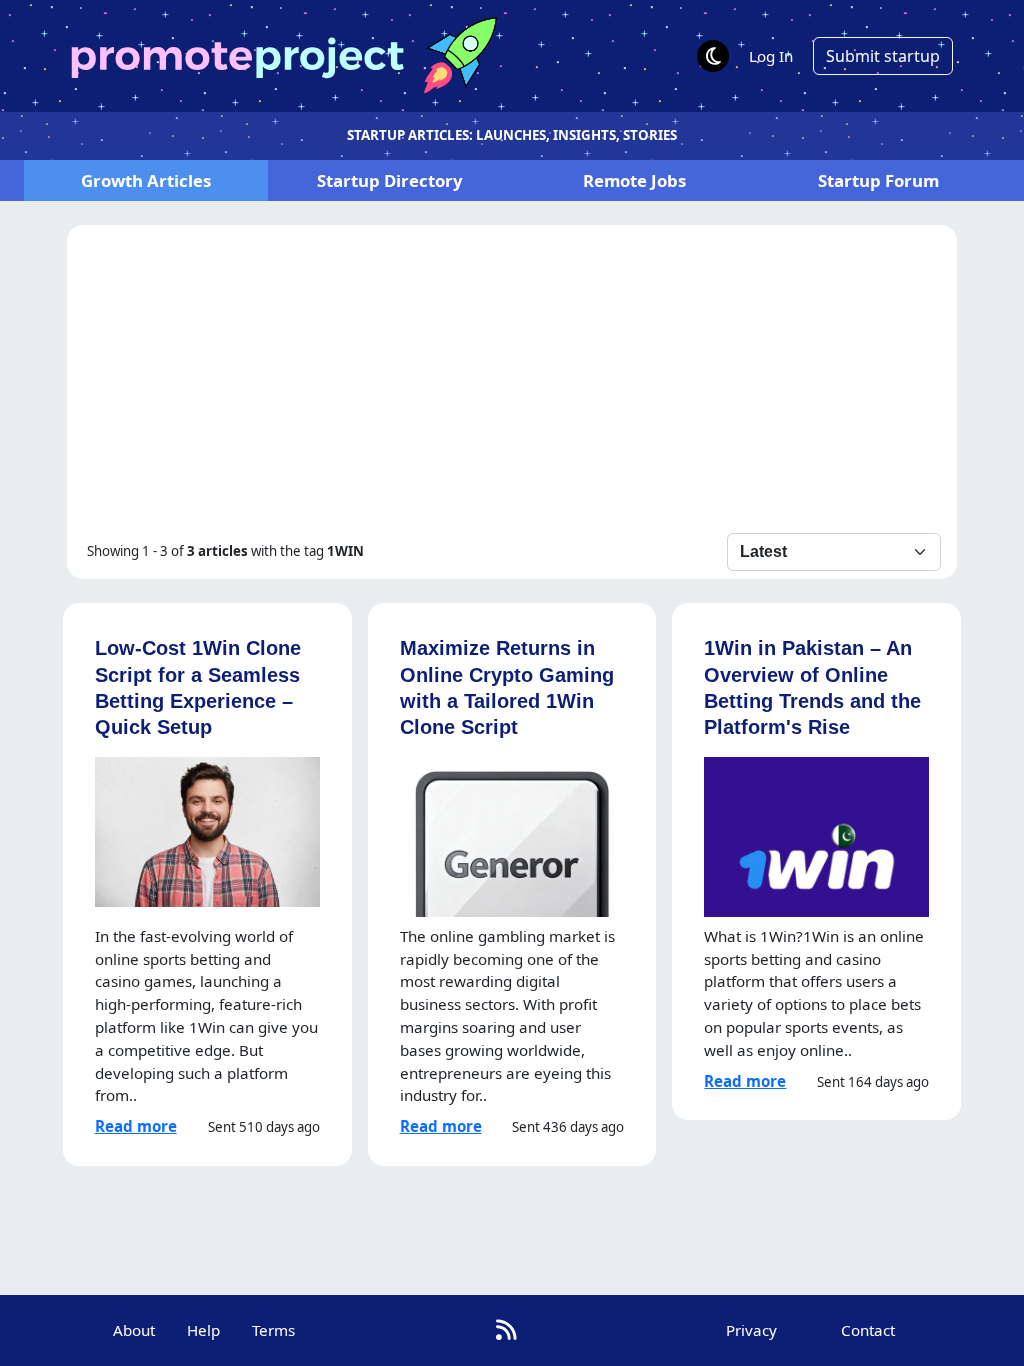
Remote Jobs (634, 180)
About (134, 1330)
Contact (868, 1330)
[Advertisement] (512, 383)
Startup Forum (878, 180)
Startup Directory (390, 180)
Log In (771, 56)
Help (203, 1330)
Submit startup (883, 56)
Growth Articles (146, 180)
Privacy (751, 1330)
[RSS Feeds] (506, 1330)
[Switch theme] (713, 56)
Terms (273, 1330)
